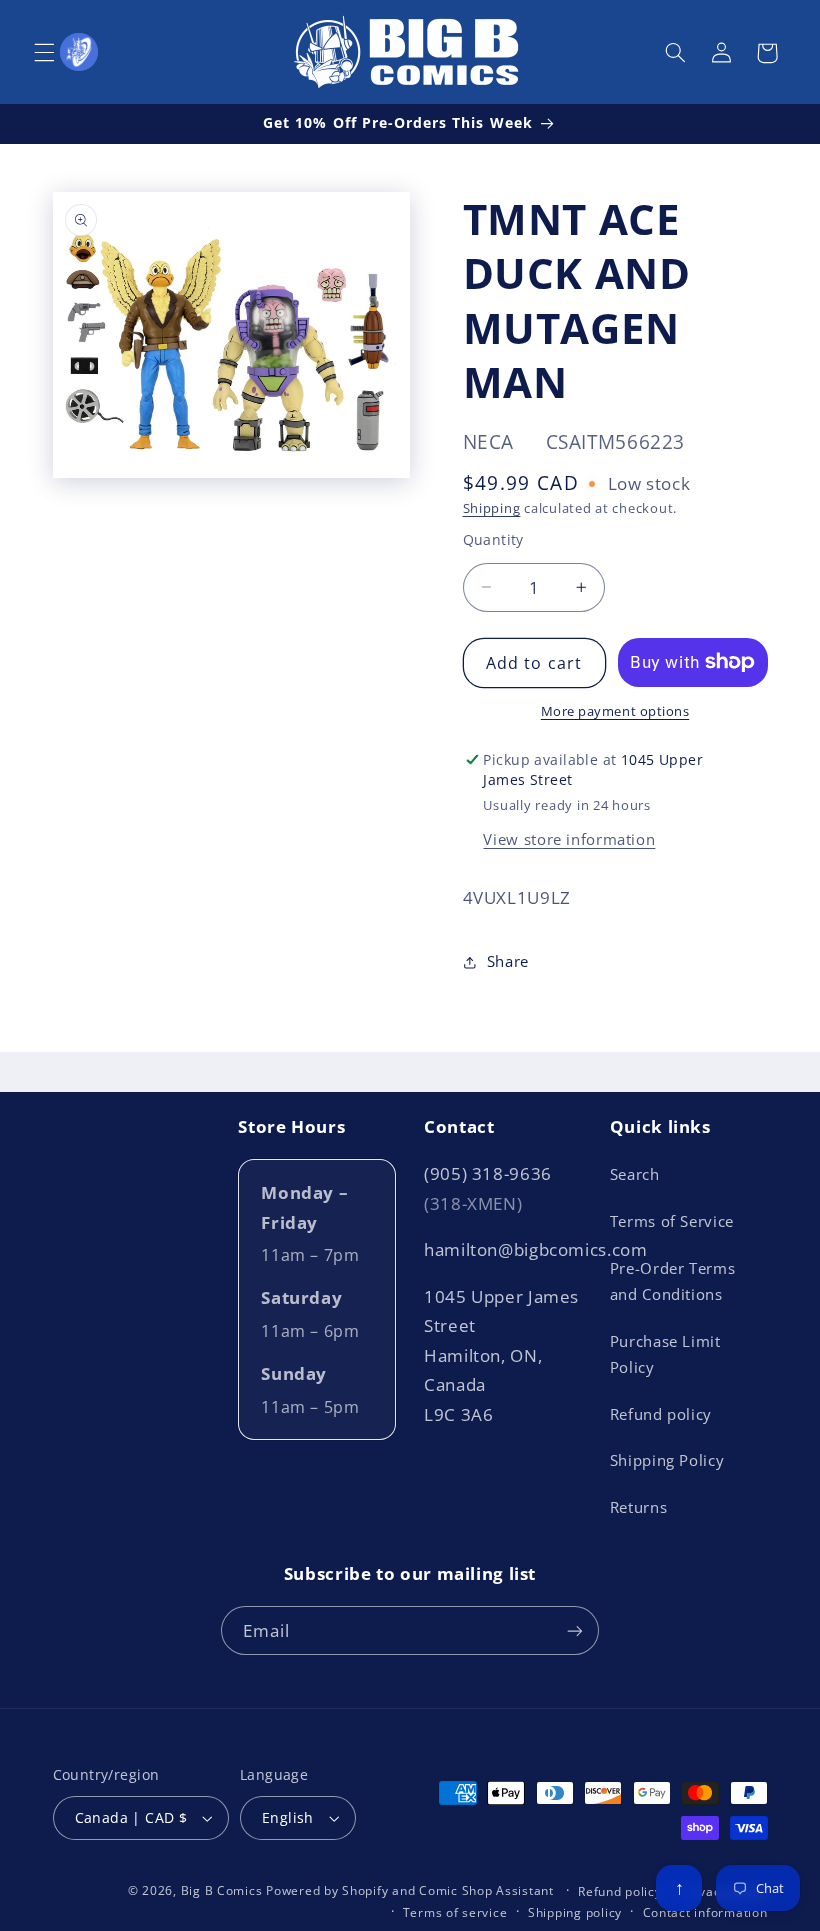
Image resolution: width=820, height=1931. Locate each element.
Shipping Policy (667, 1460)
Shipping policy (575, 1912)
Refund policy (661, 1414)
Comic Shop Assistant (486, 1890)
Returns (638, 1507)
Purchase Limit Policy (665, 1354)
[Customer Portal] (79, 52)
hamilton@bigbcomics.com (536, 1249)
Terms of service (455, 1912)
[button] (44, 53)
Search (635, 1174)
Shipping (492, 508)
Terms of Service (672, 1221)
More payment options (615, 711)
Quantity (493, 539)
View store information (569, 839)
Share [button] (508, 961)
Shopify (365, 1890)
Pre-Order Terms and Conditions (672, 1281)
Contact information (705, 1912)
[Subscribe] (575, 1630)
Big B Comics (222, 1890)
